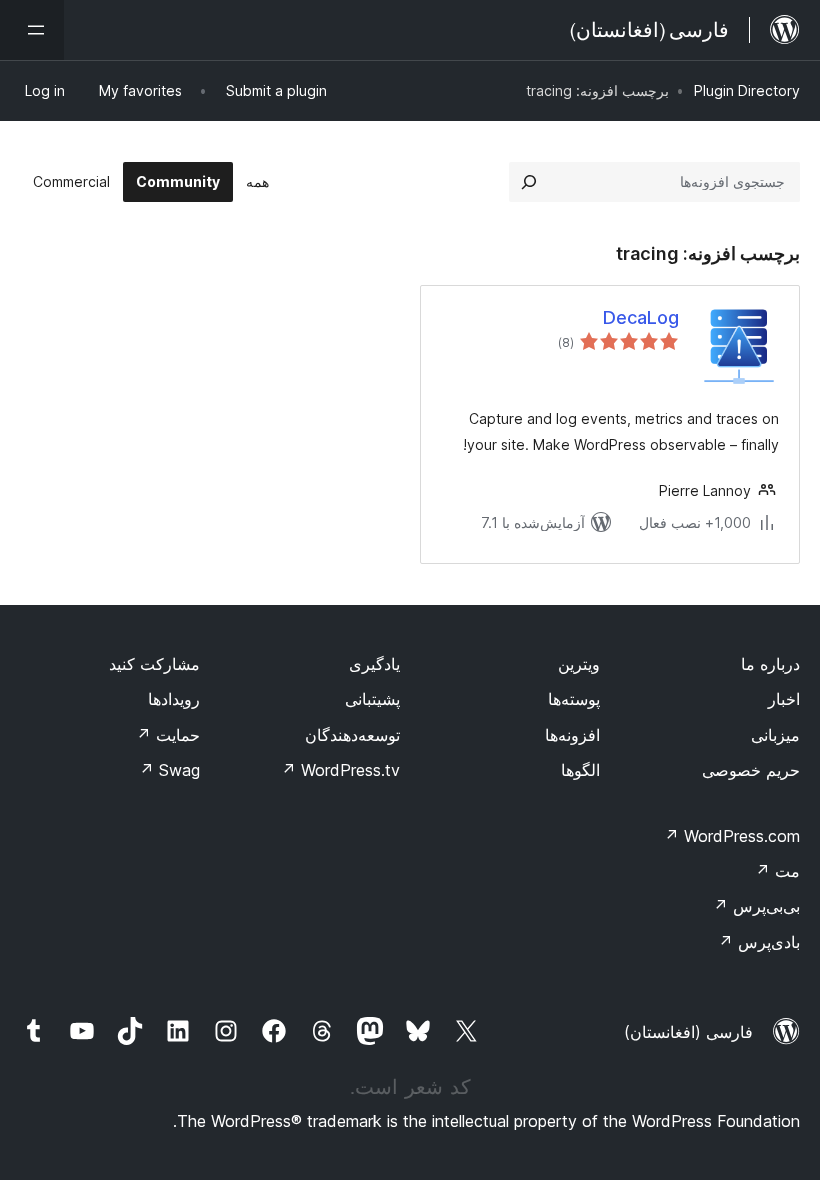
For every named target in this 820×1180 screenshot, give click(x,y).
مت (777, 871)
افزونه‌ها (572, 735)
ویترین (579, 664)
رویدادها (174, 699)
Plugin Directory (747, 90)
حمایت (168, 735)
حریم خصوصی (751, 770)
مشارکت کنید (154, 664)
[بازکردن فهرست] (32, 30)
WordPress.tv (340, 770)
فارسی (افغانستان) (688, 1032)
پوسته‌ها (574, 699)
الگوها (580, 770)
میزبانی (775, 735)
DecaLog (641, 317)
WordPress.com (732, 836)
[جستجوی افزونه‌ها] (529, 182)
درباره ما (770, 664)
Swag (169, 770)
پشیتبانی (372, 699)
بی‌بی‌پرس (756, 906)
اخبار (784, 699)
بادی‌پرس (759, 942)
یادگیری (374, 664)
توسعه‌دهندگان (352, 735)
